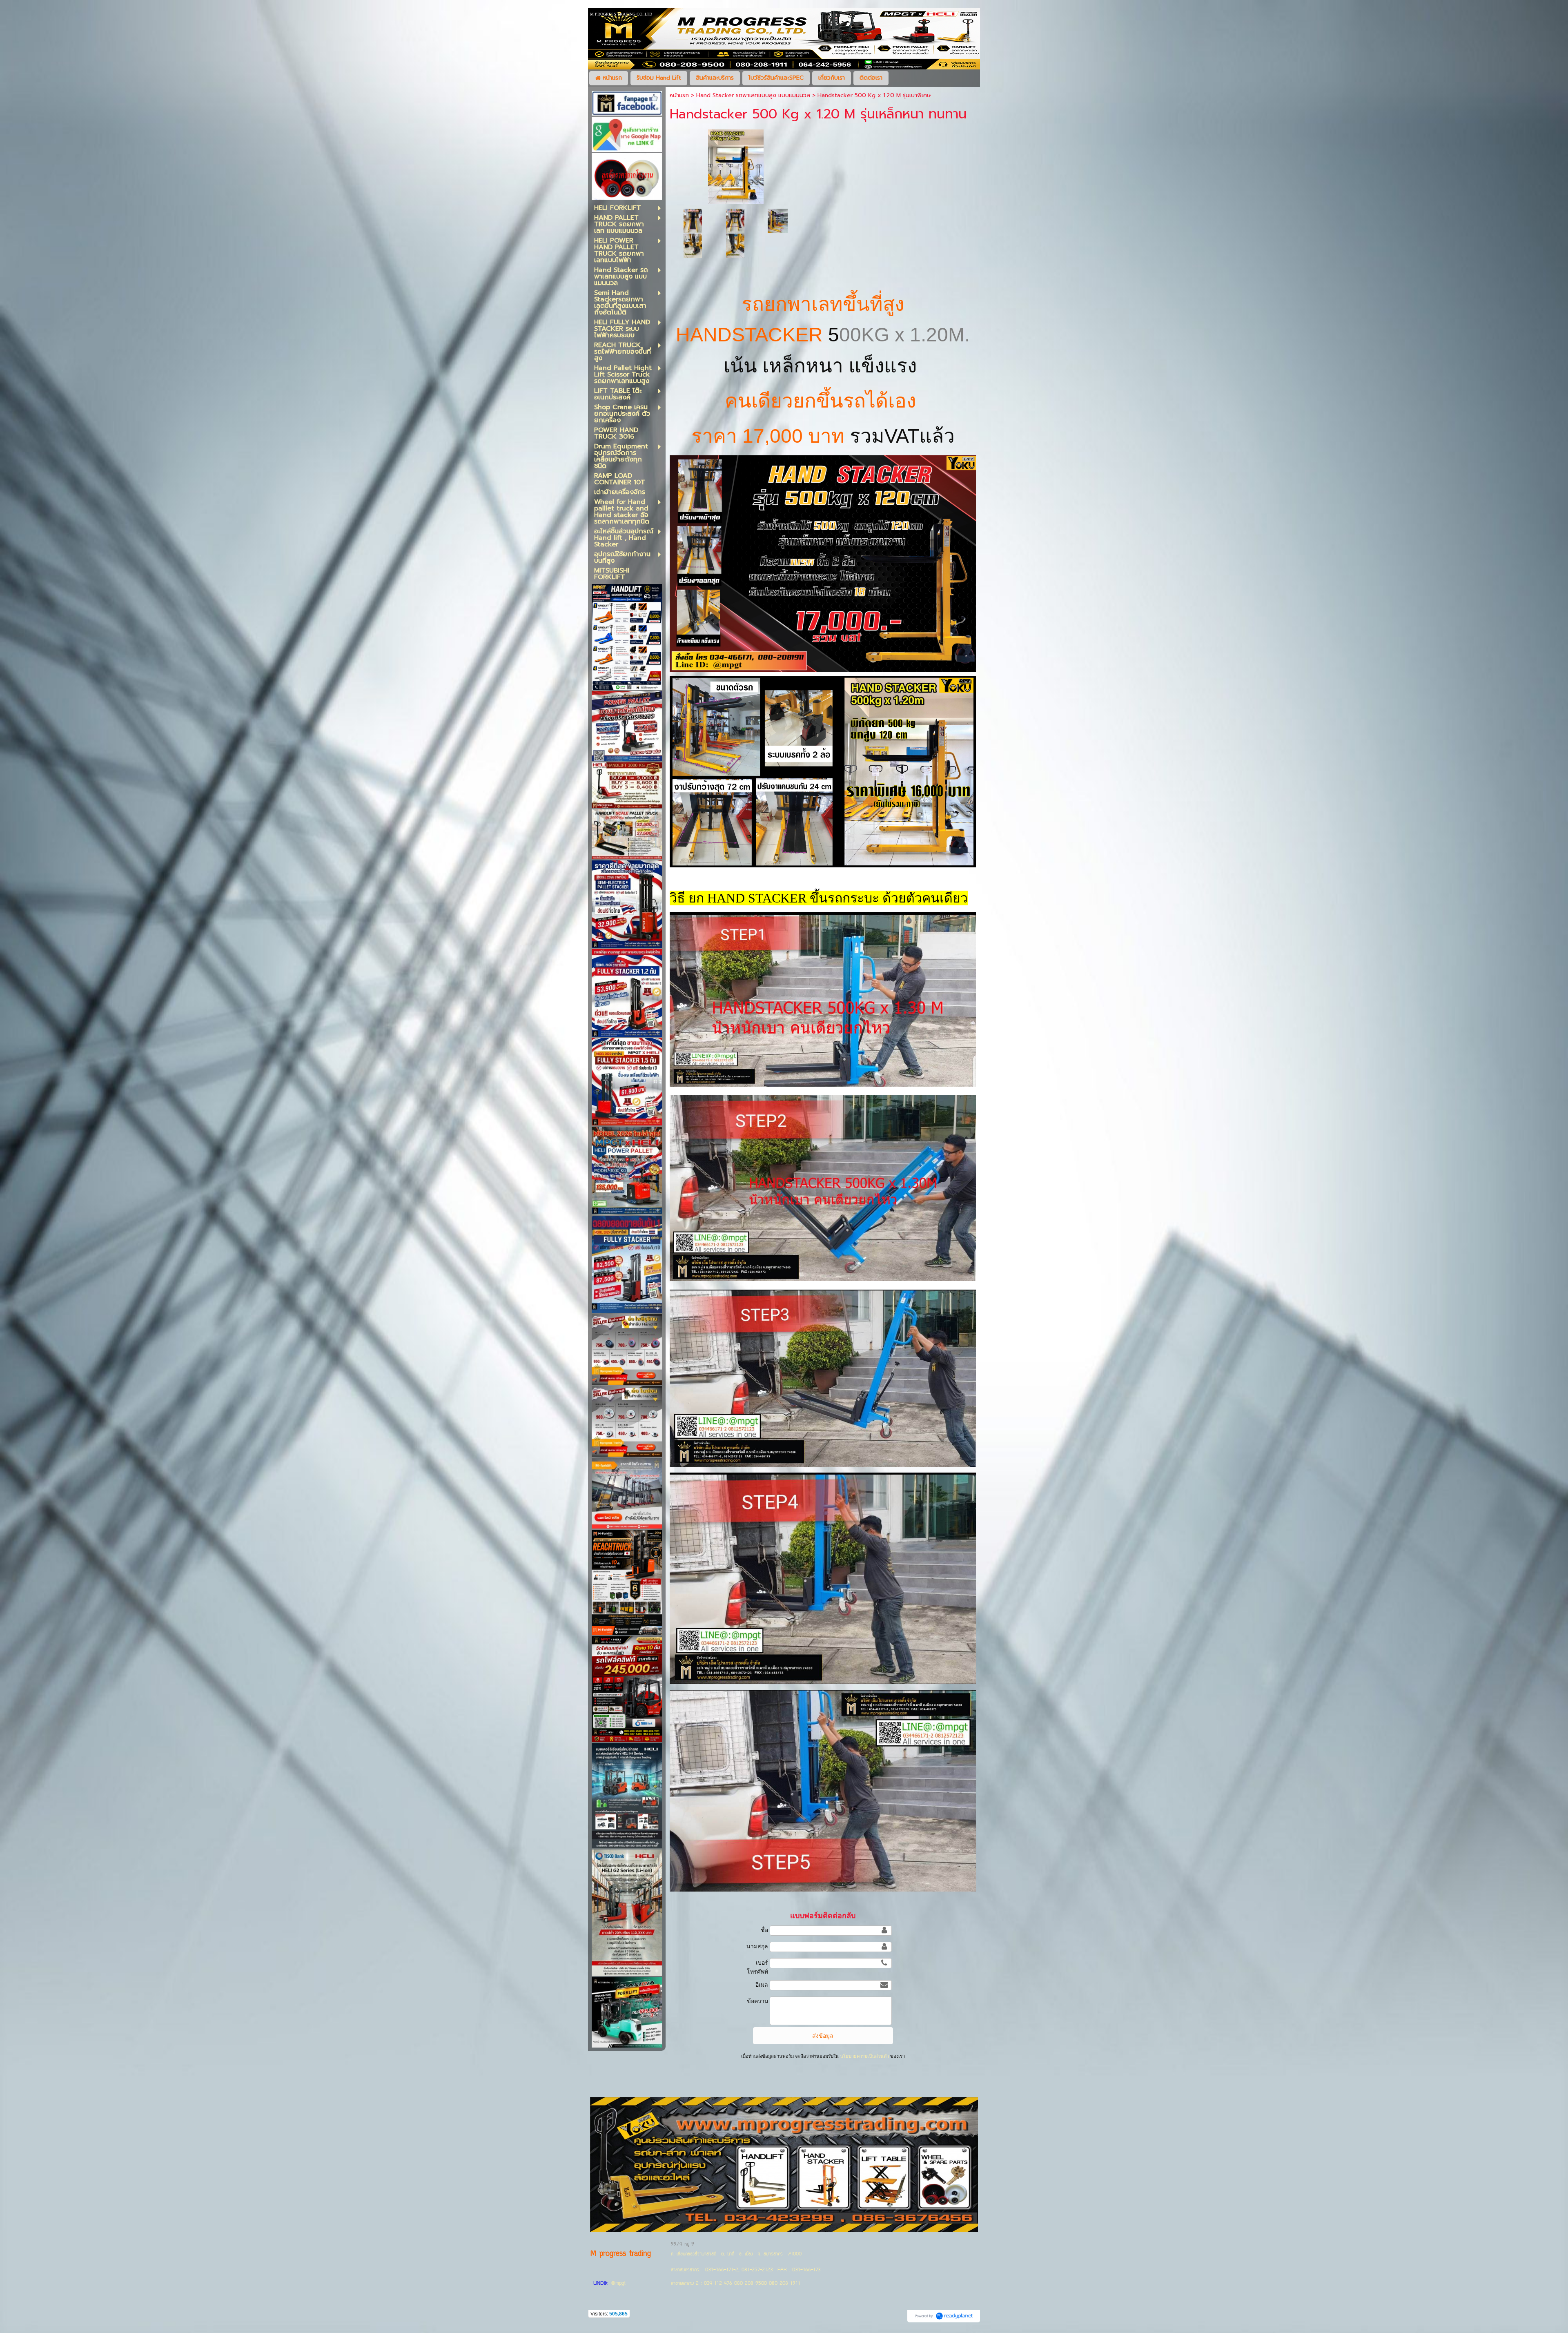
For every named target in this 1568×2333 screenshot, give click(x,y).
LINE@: (601, 2284)
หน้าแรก (679, 95)
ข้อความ (757, 2001)
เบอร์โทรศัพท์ (757, 1967)
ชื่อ (764, 1930)
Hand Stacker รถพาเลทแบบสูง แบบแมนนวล (753, 95)
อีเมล (762, 1985)
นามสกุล (757, 1946)
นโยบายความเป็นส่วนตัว (864, 2056)
